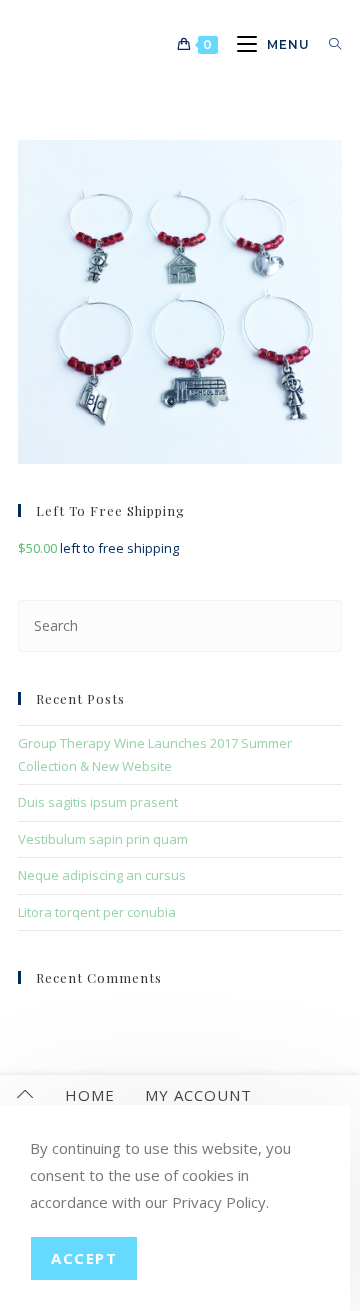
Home (90, 1095)
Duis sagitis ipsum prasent (98, 802)
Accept (84, 1258)
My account (198, 1095)
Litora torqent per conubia (97, 912)
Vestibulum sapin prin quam (103, 839)
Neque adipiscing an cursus (102, 875)
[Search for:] (328, 44)
